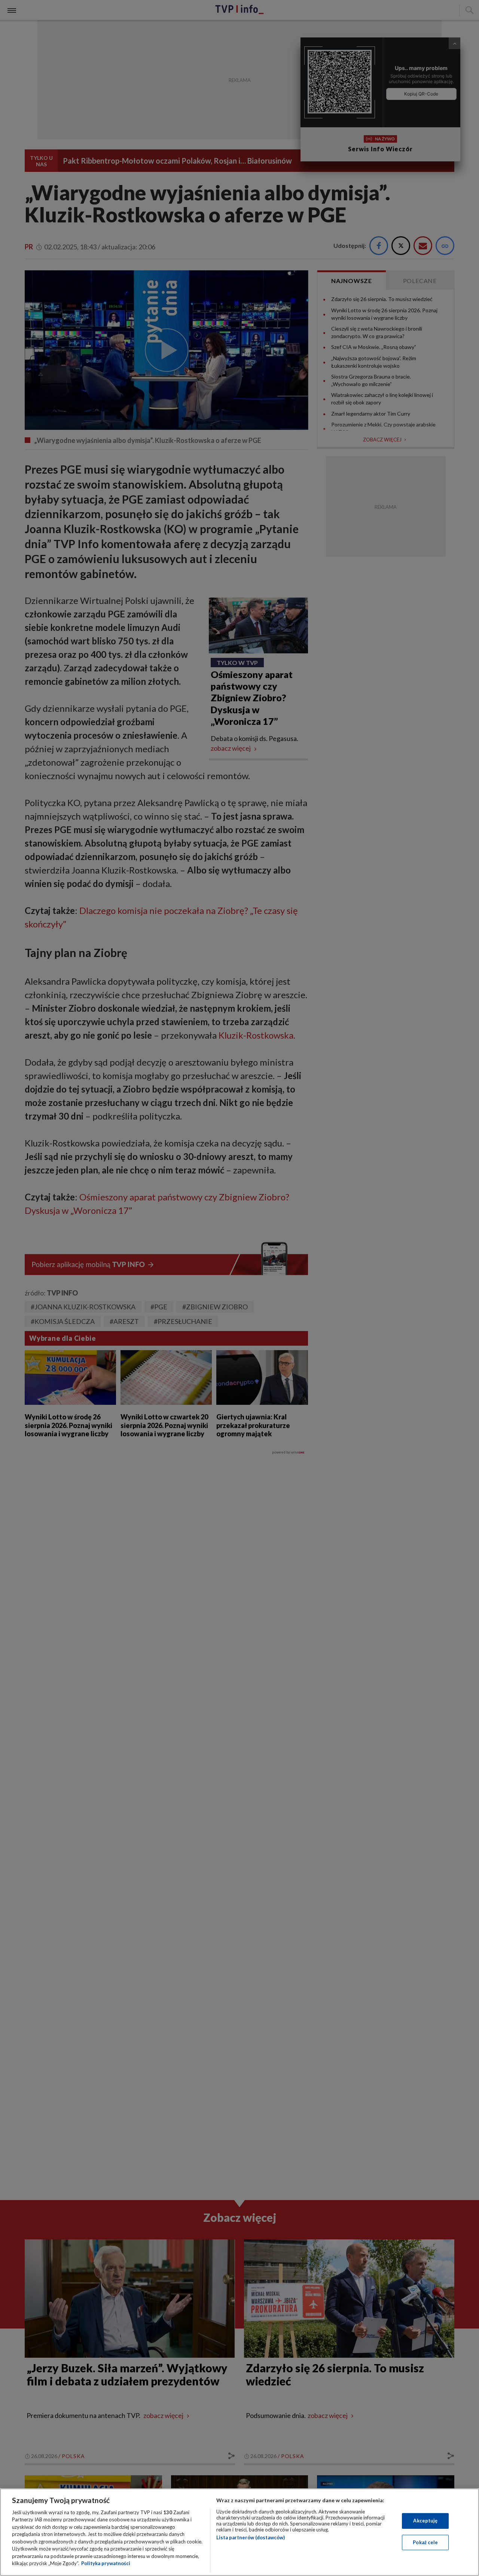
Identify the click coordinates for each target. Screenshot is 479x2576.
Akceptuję (425, 2521)
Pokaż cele (425, 2542)
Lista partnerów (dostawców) (251, 2537)
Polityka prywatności (106, 2563)
